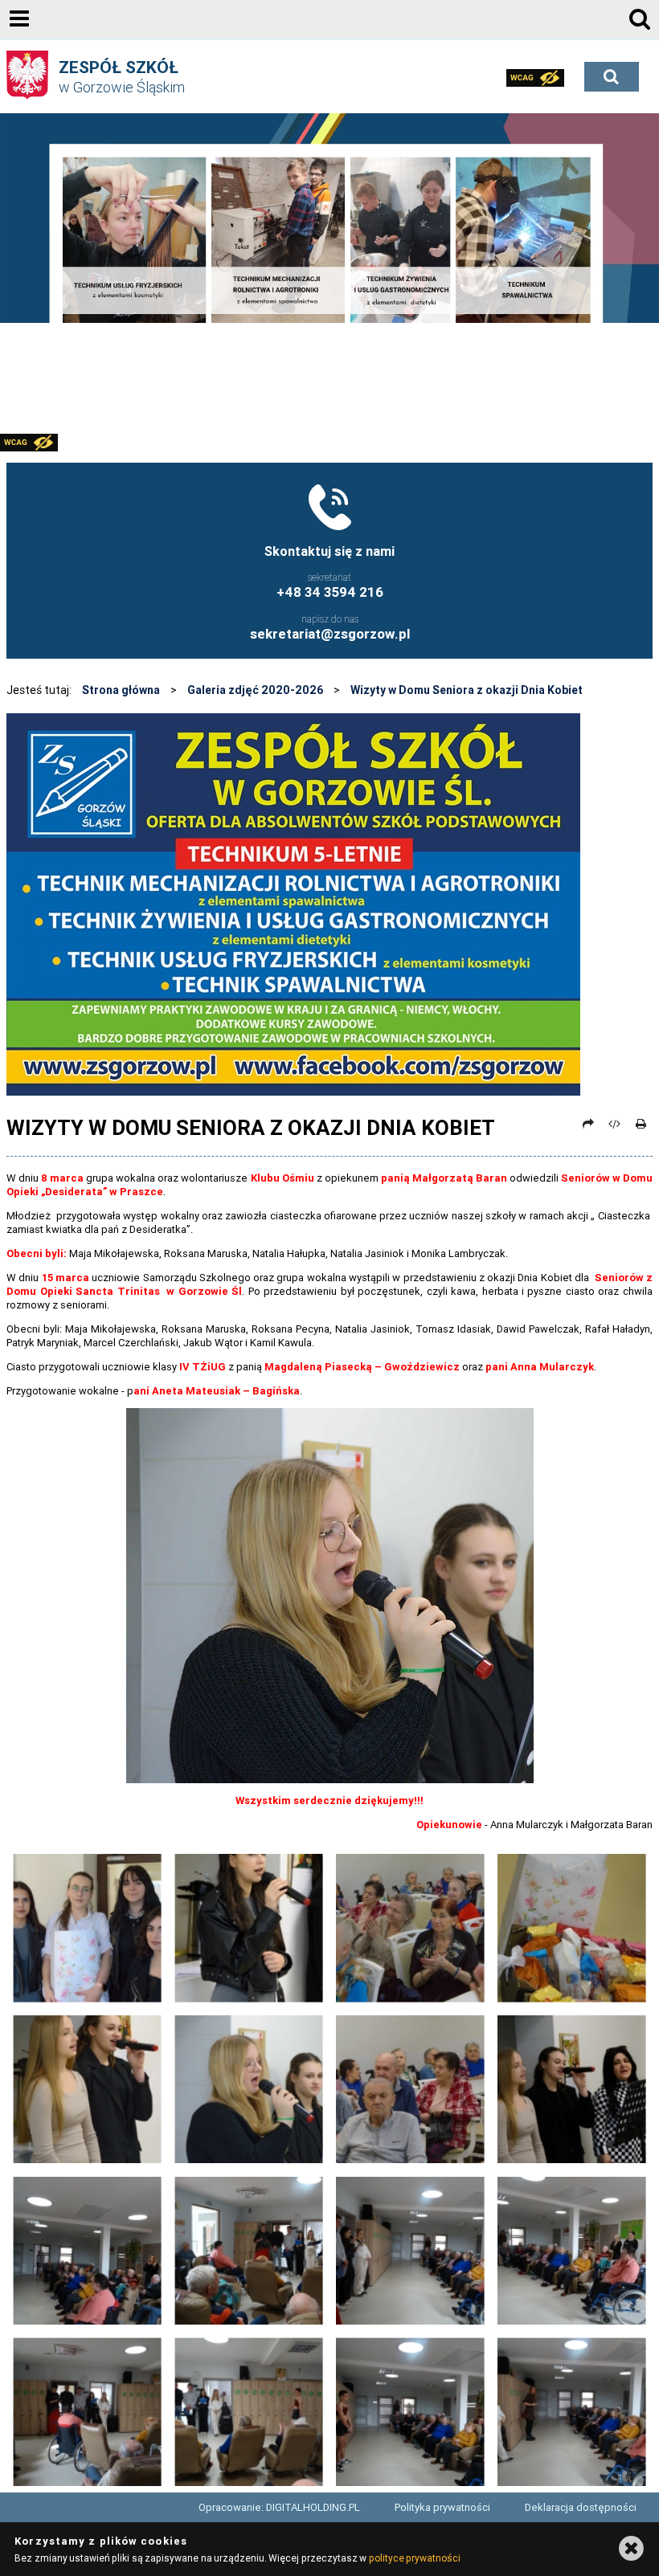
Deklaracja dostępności (581, 2507)
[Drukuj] (641, 1124)
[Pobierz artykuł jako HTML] (615, 1124)
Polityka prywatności (442, 2507)
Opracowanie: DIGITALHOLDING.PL (279, 2507)
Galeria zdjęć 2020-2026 (255, 690)
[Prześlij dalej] (588, 1124)
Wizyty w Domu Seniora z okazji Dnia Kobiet (467, 690)
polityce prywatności (415, 2558)
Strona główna (121, 690)
